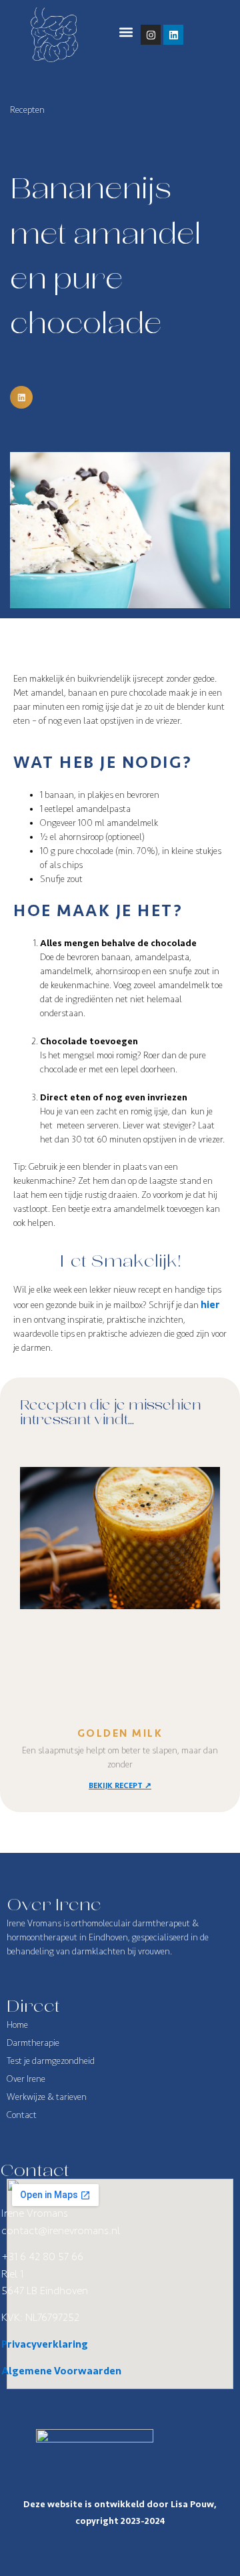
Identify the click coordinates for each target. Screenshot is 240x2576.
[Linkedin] (173, 35)
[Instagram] (151, 35)
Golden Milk (120, 1733)
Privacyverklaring (45, 2344)
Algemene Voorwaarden (61, 2371)
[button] (126, 32)
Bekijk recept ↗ (120, 1786)
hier (210, 1305)
